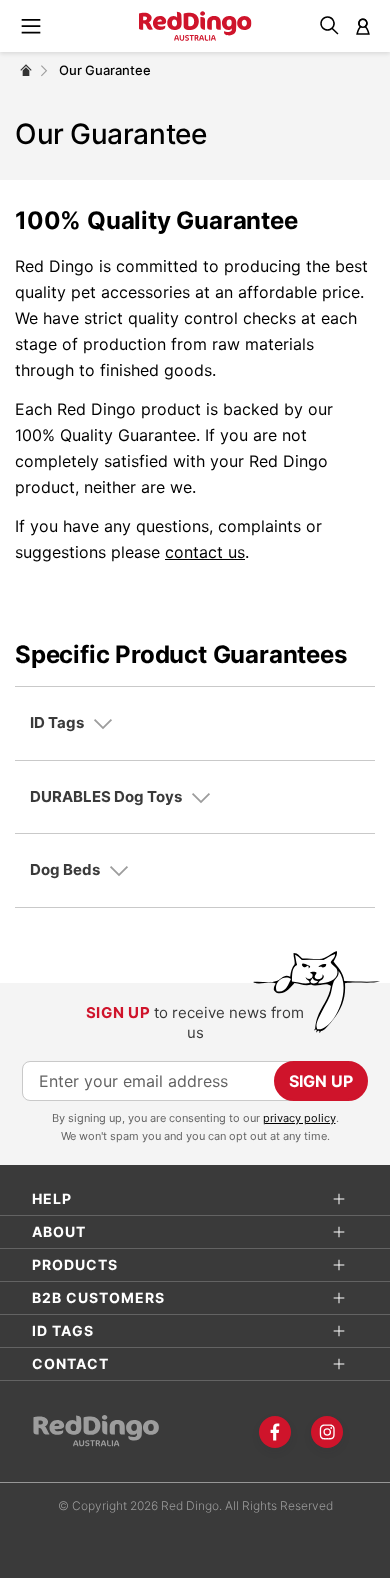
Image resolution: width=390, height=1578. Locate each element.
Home (26, 70)
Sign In (363, 26)
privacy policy (299, 1118)
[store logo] (195, 26)
